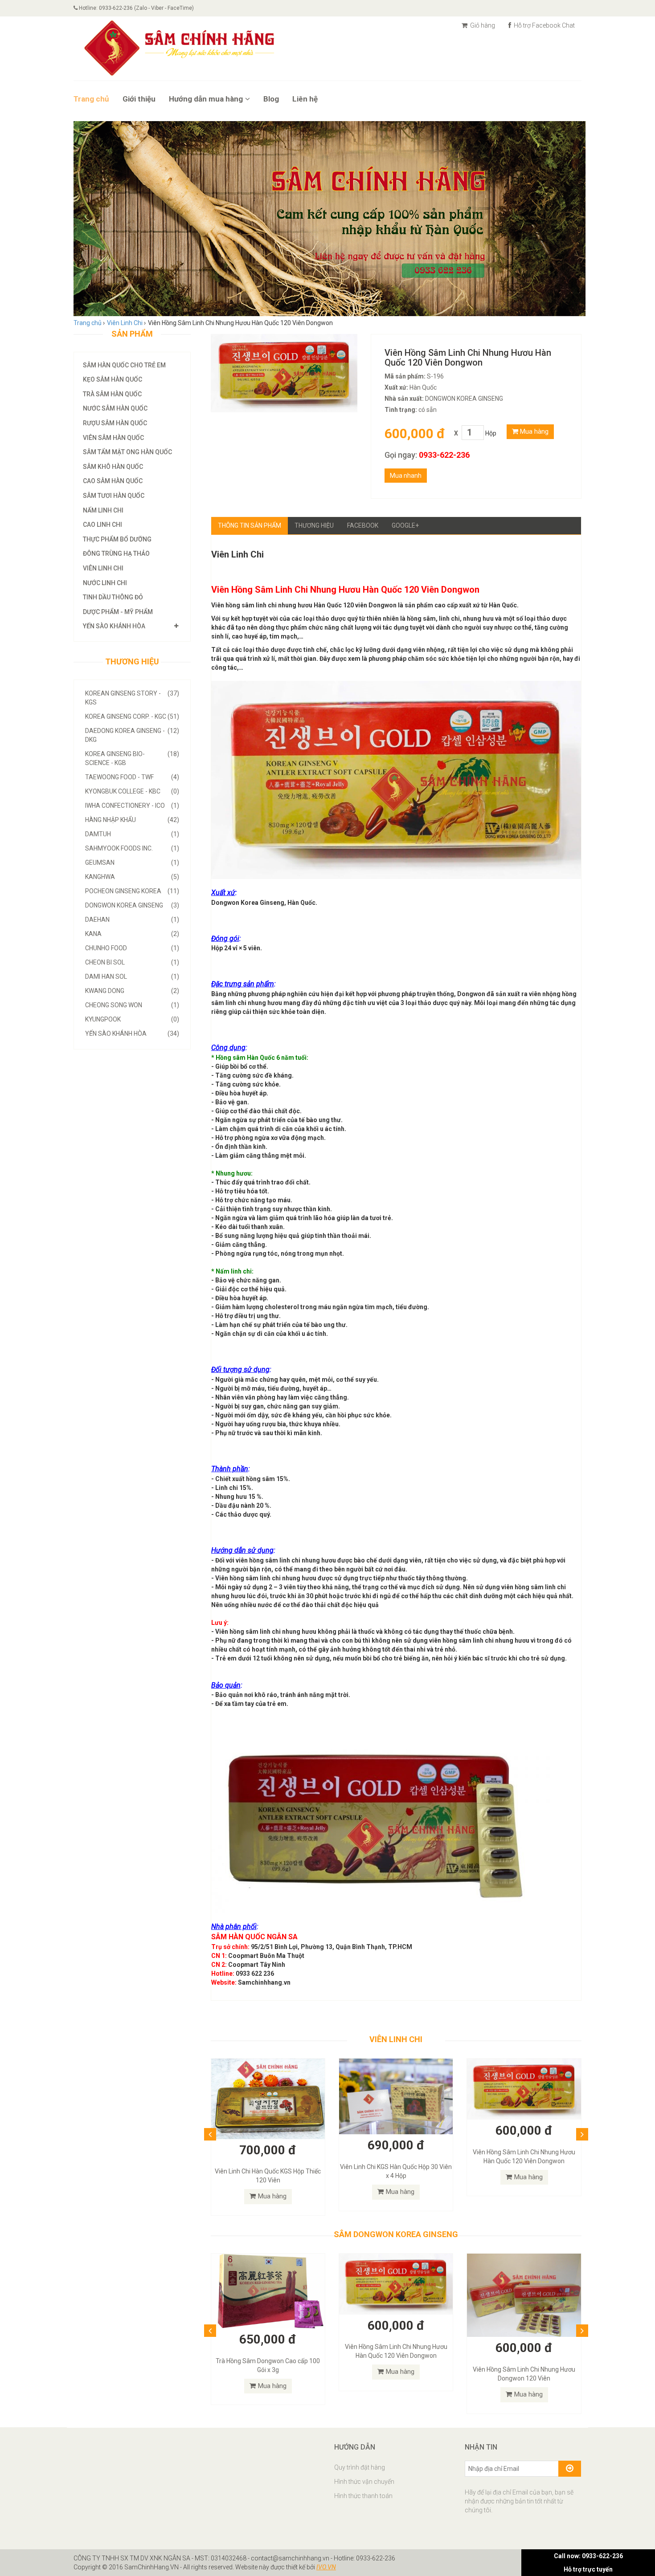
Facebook (363, 525)
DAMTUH (132, 834)
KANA (132, 934)
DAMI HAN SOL (132, 977)
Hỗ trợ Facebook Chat (544, 25)
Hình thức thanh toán (363, 2496)
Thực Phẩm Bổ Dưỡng (117, 539)
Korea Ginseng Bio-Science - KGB (132, 758)
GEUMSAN (132, 863)
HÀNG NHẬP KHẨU (132, 820)
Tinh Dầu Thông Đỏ (113, 597)
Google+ (405, 525)
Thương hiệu (314, 525)
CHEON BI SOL (132, 962)
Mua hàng (533, 431)
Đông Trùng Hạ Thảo (116, 553)
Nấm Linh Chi (103, 510)
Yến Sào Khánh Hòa (114, 626)
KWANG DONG (132, 991)
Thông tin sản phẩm (250, 525)
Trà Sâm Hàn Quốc (112, 394)
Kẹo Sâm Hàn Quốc (113, 379)
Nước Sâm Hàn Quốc (115, 408)
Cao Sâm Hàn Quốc (113, 481)
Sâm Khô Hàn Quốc (113, 467)
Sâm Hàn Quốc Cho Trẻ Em (124, 365)
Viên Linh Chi (103, 568)
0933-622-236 (444, 455)
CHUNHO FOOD (132, 948)
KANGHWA (132, 877)
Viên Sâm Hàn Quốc (113, 438)
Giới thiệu (139, 99)
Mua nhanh (406, 476)
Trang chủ (91, 99)
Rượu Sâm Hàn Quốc (115, 423)
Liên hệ (305, 99)
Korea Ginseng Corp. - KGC (132, 716)
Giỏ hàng (482, 25)
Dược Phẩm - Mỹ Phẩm (118, 612)
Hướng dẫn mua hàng (206, 99)
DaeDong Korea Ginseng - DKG (132, 735)
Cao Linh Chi (102, 525)
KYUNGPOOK (132, 1019)
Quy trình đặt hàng (360, 2467)
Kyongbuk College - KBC (132, 791)
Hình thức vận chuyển (364, 2482)
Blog (271, 99)
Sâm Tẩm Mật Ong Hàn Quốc (127, 452)
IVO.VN (326, 2567)
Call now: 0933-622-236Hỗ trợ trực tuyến (588, 2563)
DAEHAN (132, 920)
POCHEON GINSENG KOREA (132, 891)
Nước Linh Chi (105, 583)
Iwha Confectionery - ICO (132, 806)
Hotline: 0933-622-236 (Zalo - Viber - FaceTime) (136, 8)
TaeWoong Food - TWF (132, 777)
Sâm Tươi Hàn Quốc (114, 496)
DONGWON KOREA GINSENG (132, 905)
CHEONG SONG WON (132, 1005)
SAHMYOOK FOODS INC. (132, 848)
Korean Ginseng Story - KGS (132, 698)
